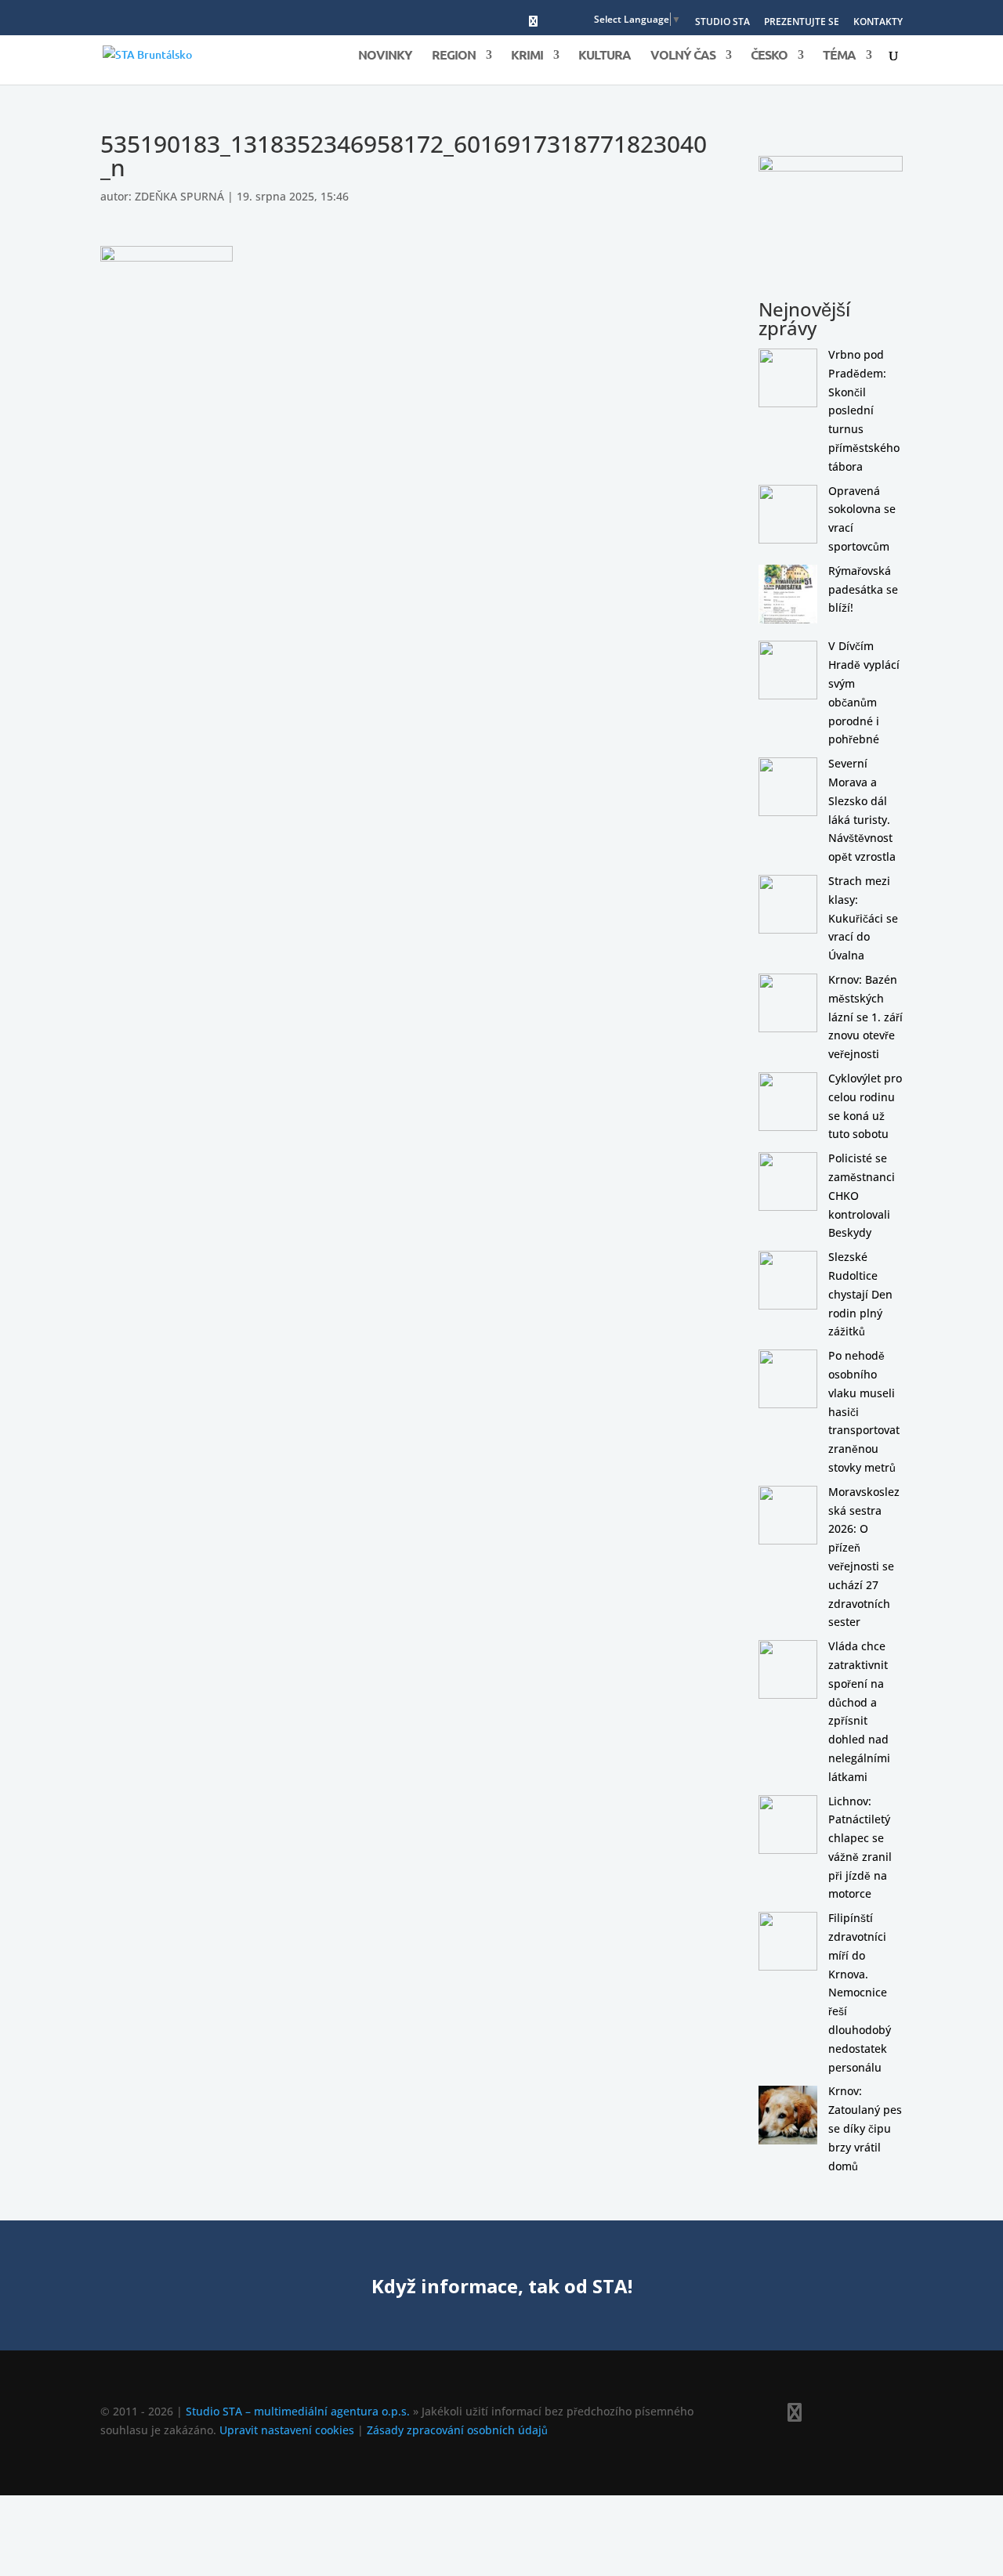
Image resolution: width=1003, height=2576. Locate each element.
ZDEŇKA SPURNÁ (179, 196)
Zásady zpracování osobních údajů (457, 2430)
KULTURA (605, 56)
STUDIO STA (722, 23)
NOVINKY (385, 56)
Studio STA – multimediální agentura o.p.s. (298, 2411)
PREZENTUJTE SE (802, 23)
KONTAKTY (878, 23)
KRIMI (527, 56)
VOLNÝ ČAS (683, 56)
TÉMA (839, 56)
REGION (454, 56)
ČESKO (769, 56)
